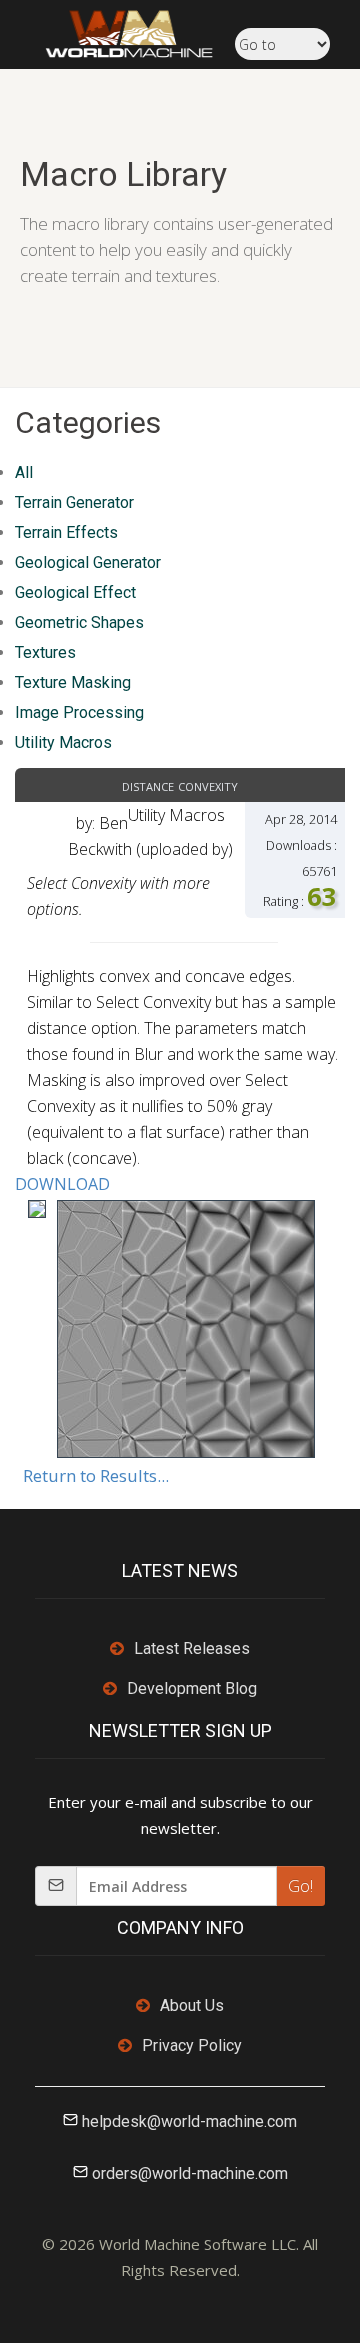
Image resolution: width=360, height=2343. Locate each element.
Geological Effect (75, 592)
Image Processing (79, 712)
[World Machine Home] (119, 32)
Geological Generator (88, 562)
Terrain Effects (66, 532)
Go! (300, 1886)
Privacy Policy (192, 2045)
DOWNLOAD (62, 1184)
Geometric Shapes (79, 622)
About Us (192, 2005)
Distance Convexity (180, 785)
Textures (45, 652)
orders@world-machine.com (190, 2173)
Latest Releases (192, 1648)
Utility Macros (63, 742)
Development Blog (192, 1688)
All (24, 472)
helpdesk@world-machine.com (189, 2121)
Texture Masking (73, 682)
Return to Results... (96, 1475)
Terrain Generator (74, 502)
